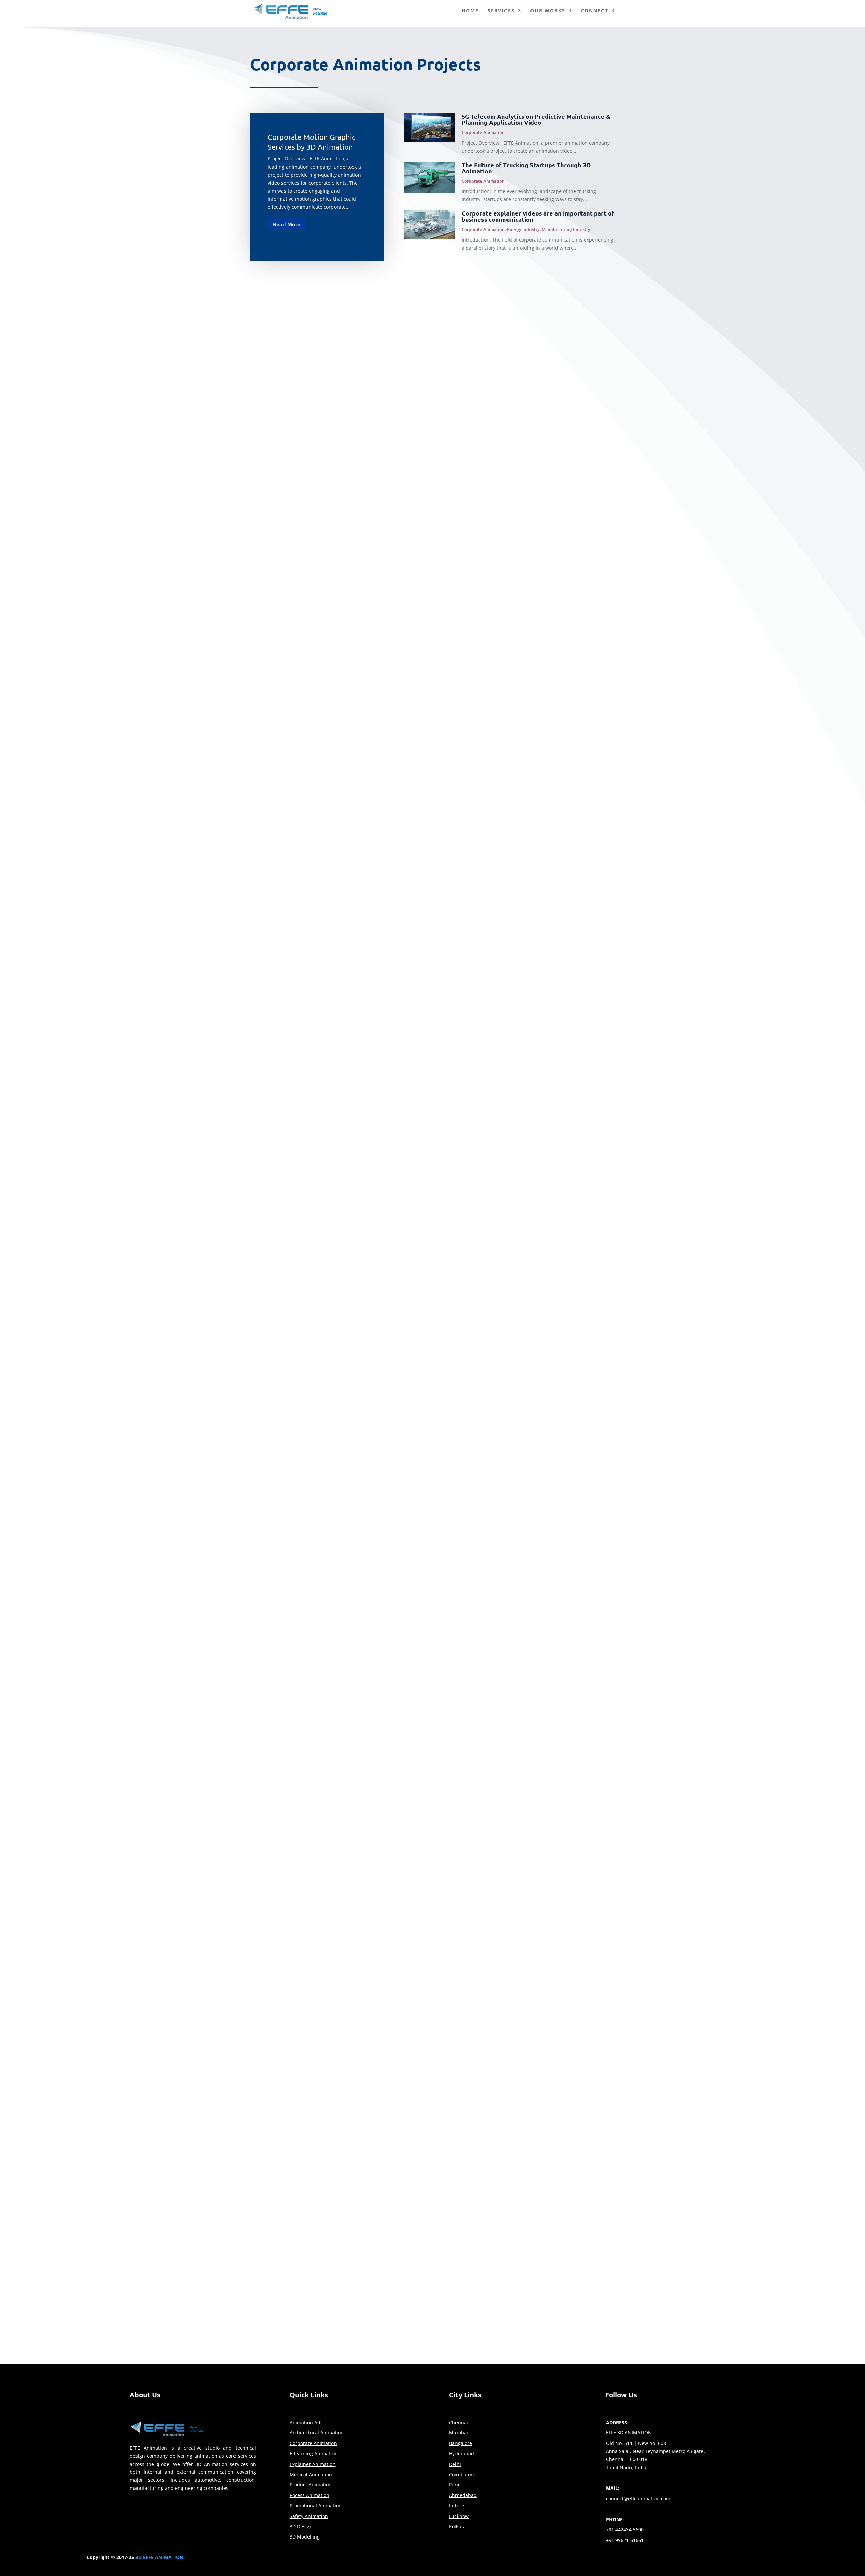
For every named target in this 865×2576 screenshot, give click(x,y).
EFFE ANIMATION (163, 2557)
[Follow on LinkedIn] (557, 2559)
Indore (456, 2506)
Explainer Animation (367, 1992)
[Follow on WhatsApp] (597, 2559)
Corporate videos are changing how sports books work (336, 1102)
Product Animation (311, 2485)
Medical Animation (311, 2474)
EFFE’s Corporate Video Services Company (318, 1909)
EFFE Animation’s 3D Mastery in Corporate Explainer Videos (344, 810)
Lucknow (459, 2516)
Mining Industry (391, 820)
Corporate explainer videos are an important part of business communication (538, 216)
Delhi (455, 2464)
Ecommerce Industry (323, 1112)
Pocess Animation (310, 2495)
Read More (287, 224)
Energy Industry (523, 229)
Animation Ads (306, 2422)
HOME (470, 11)
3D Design (301, 2527)
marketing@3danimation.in (552, 2174)
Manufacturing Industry (566, 229)
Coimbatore (462, 2474)
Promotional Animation (316, 2506)
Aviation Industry (320, 1703)
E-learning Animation (314, 2454)
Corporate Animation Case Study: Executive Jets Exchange (342, 1693)
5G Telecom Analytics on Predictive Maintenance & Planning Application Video (536, 119)
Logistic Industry (319, 1411)
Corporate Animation (483, 132)
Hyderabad (462, 2454)
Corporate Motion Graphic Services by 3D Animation (333, 301)
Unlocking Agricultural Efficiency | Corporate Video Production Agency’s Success (375, 1765)
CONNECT (595, 11)
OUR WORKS (548, 11)
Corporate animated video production (312, 1837)
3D (139, 2557)
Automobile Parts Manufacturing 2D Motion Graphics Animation (350, 1981)
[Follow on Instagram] (543, 2559)
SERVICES (501, 11)
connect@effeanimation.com (554, 2163)
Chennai (459, 2422)
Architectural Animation (317, 2433)
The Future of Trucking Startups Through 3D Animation (526, 168)
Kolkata (457, 2527)
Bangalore (461, 2443)
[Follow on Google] (584, 2559)
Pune (455, 2485)
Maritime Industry (355, 820)
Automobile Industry (323, 1992)
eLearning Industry (321, 1920)
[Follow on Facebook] (530, 2559)
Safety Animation (309, 2516)
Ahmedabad (463, 2495)
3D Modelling (305, 2537)
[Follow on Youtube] (570, 2559)
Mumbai (459, 2433)
